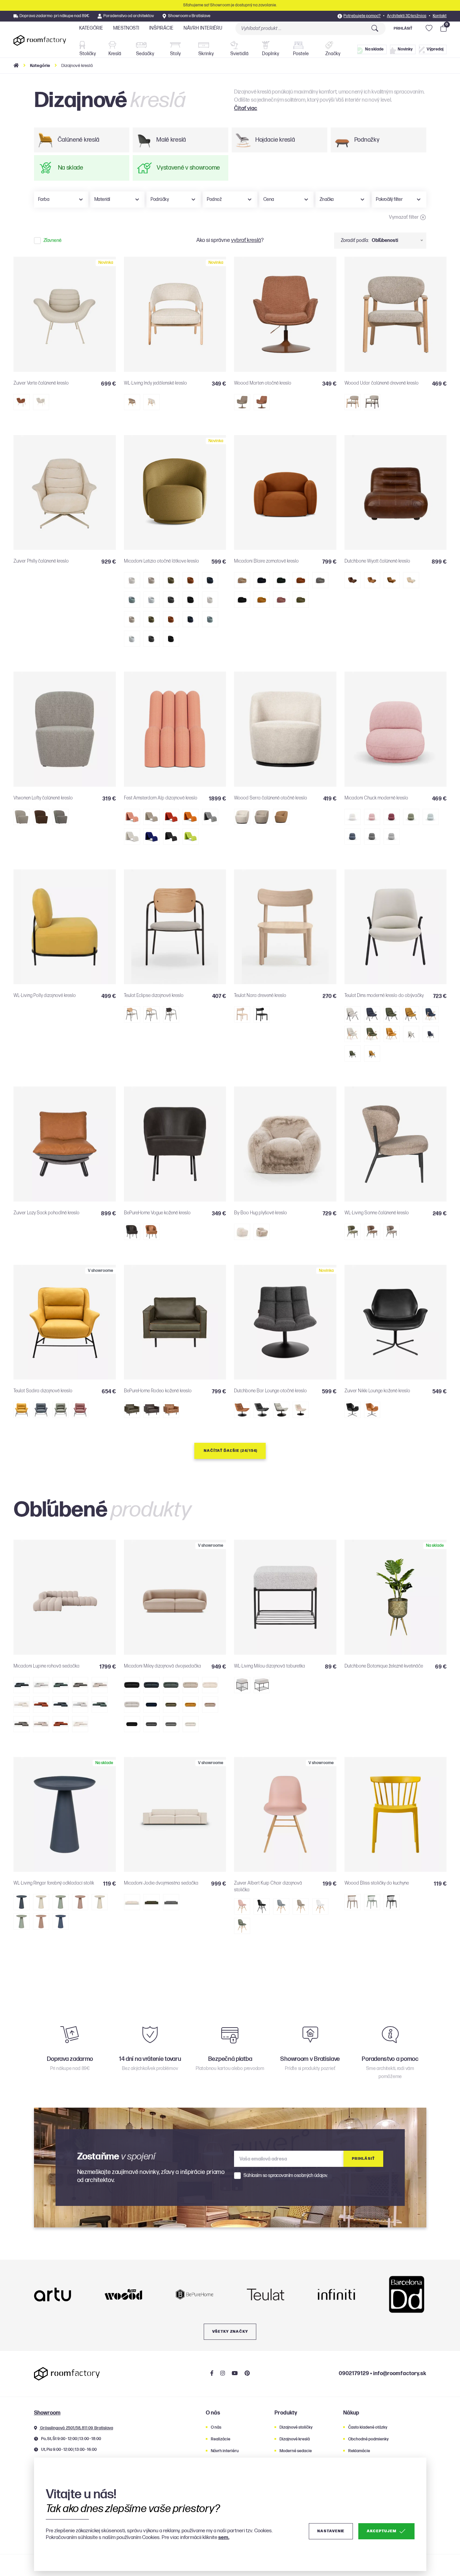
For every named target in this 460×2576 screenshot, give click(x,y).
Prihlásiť (403, 28)
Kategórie (91, 28)
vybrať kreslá (246, 240)
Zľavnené (53, 241)
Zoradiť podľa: (355, 240)
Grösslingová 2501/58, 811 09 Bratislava (76, 2428)
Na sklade (374, 49)
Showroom (47, 2413)
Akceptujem (381, 2531)
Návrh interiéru (203, 28)
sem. (224, 2537)
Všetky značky (230, 2332)
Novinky (405, 49)
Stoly (175, 54)
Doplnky (271, 54)
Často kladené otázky (368, 2427)
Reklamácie (359, 2451)
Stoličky (88, 54)
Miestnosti (126, 28)
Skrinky (206, 54)
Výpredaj (435, 49)
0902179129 (354, 2374)
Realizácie (221, 2439)
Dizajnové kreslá (295, 2439)
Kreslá (115, 54)
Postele (301, 54)
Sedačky (145, 54)
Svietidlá (239, 54)
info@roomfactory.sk (400, 2374)
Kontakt (440, 16)
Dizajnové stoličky (296, 2427)
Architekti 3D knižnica (407, 16)
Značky (333, 54)
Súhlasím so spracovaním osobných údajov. (286, 2176)
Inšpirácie (161, 28)
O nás (216, 2427)
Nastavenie (331, 2531)
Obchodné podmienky (368, 2439)
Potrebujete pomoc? (362, 16)
